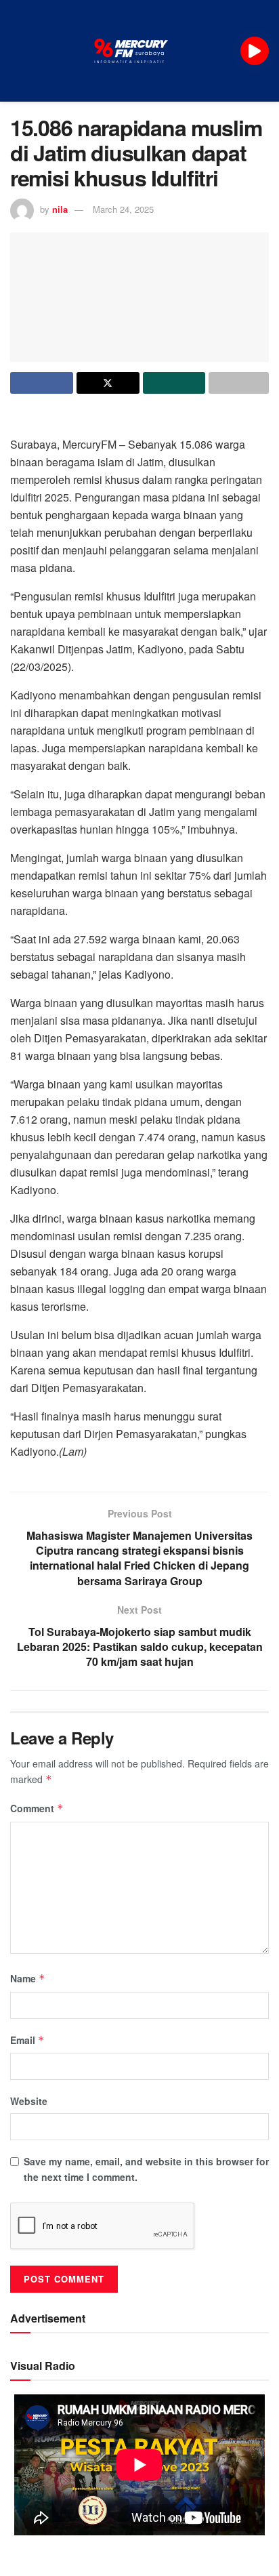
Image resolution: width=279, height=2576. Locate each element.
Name (28, 1978)
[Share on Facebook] (42, 383)
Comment (37, 1808)
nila (60, 209)
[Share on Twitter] (108, 383)
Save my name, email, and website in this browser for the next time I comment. (146, 2169)
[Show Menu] (16, 51)
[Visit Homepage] (131, 51)
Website (29, 2101)
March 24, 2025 (123, 209)
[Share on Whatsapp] (174, 383)
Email (27, 2040)
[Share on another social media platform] (239, 383)
